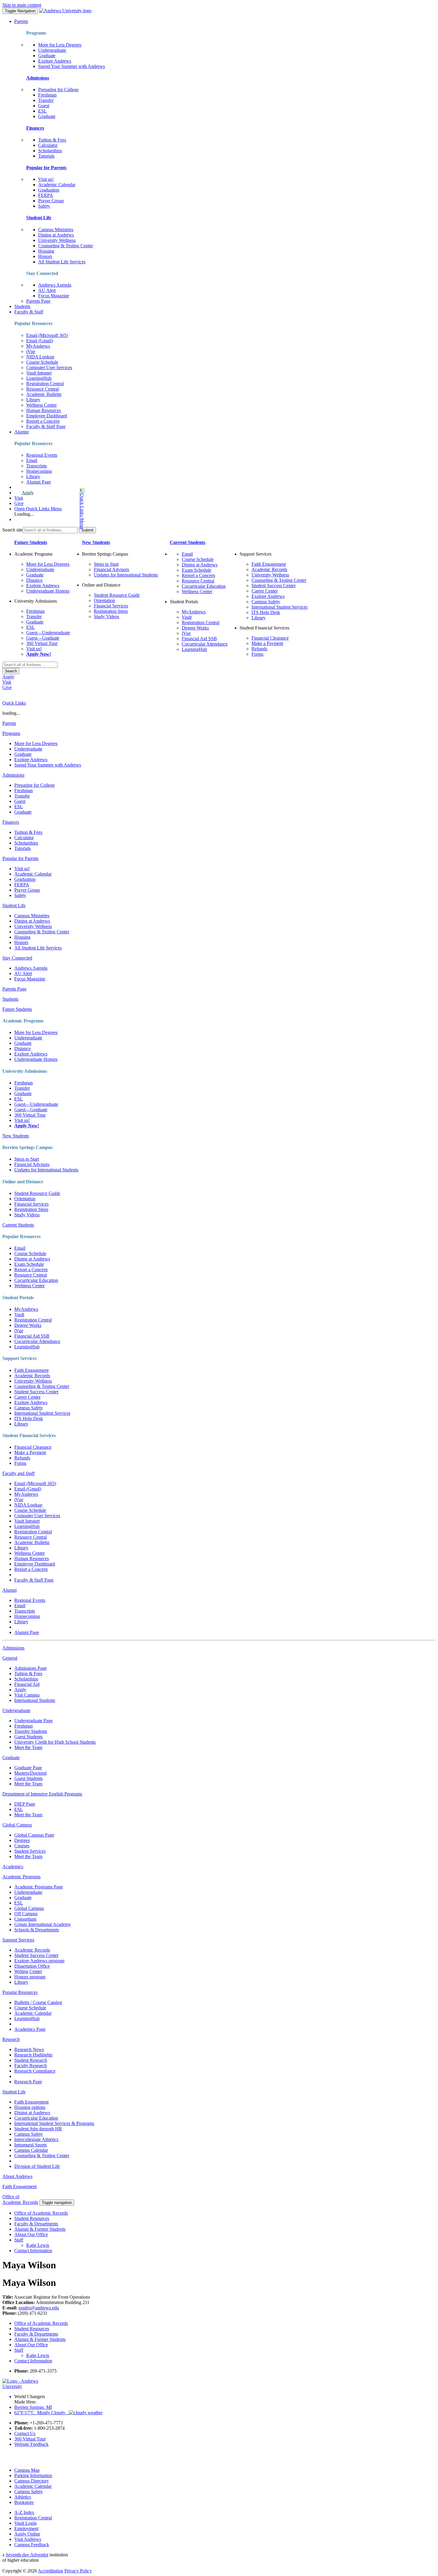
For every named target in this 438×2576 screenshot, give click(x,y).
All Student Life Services (62, 262)
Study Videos (107, 617)
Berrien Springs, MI (33, 2407)
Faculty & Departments (36, 2224)
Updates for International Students (126, 575)
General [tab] (10, 1658)
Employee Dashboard (47, 416)
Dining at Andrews (56, 235)
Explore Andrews (55, 61)
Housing (46, 251)
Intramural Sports (31, 2145)
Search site (13, 530)
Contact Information (33, 2251)
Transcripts (36, 466)
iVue (31, 351)
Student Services (30, 1851)
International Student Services (279, 607)
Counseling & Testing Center (66, 246)
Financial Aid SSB (199, 639)
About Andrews (17, 2176)
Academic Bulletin (44, 394)
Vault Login (25, 2523)
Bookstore (24, 2502)
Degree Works (195, 628)
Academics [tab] (13, 1867)
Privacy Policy (78, 2571)
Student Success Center (274, 586)
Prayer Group (51, 201)
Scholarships (50, 151)
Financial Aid (27, 1684)
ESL (42, 111)
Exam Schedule (197, 570)
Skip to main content (22, 5)
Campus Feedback (32, 2545)
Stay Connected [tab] (17, 958)
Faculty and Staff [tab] (18, 1473)
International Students (35, 1700)
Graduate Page (28, 1768)
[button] (58, 509)
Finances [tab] (11, 822)
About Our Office (31, 2234)
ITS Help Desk (266, 612)
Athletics (23, 2497)
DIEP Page (25, 1804)
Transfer (46, 100)
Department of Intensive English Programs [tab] (42, 1794)
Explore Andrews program (39, 1961)
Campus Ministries (56, 230)
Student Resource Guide (117, 595)
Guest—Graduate (43, 638)
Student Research (31, 2060)
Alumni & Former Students (40, 2229)
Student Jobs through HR (38, 2129)
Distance (34, 580)
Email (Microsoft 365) (47, 335)
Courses (22, 1846)
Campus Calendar (31, 2150)
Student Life (39, 218)
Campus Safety (266, 602)
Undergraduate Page (34, 1721)
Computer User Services (49, 367)
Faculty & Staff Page (46, 426)
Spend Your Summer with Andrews (72, 66)
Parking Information (33, 2475)
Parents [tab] (9, 723)
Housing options (30, 2107)
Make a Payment (267, 643)
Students (22, 306)
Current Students (188, 542)
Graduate (47, 56)
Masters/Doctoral (30, 1773)
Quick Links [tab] (14, 703)
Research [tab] (11, 2039)
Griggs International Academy (43, 1924)
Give (19, 503)
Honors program (30, 1977)
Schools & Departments (37, 1930)
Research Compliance (35, 2071)
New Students (96, 542)
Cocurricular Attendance (205, 644)
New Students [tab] (16, 1136)
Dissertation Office (32, 1966)
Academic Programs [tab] (21, 1877)
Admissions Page (31, 1668)
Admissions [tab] (13, 775)
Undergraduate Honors (48, 591)
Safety (44, 206)
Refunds (259, 649)
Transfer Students (31, 1731)
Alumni (21, 432)
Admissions (38, 78)
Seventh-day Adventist (27, 2555)
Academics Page (30, 2029)
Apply (28, 493)
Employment (26, 2528)
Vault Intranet (39, 373)
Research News (29, 2049)
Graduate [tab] (11, 1758)
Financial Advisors (111, 569)
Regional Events (42, 455)
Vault (187, 617)
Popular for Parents (46, 168)
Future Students (31, 542)
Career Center (265, 591)
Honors (45, 256)
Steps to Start (106, 564)
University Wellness (57, 240)
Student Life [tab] (14, 905)
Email (32, 460)
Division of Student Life (37, 2166)
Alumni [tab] (10, 1590)
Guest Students (28, 1737)
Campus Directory (32, 2481)
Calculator (48, 145)
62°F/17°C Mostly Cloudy (42, 2413)
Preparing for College (58, 90)
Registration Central (45, 384)
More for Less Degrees (60, 45)
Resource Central (42, 389)
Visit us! (46, 179)
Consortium (25, 1919)
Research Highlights (33, 2055)
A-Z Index (24, 2512)
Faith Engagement (269, 564)
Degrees (22, 1840)
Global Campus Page (34, 1835)
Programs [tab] (11, 733)
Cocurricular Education (204, 586)
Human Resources (44, 410)
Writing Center (28, 1971)
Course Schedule (42, 362)
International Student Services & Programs (54, 2123)
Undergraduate (52, 50)
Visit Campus (27, 1695)
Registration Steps (111, 611)
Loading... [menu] (24, 514)
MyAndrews (38, 346)
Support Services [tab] (18, 1940)
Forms (257, 654)
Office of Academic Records (41, 2213)
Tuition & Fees (52, 140)
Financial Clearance (270, 638)
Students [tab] (10, 999)
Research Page (28, 2082)
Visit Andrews (28, 2539)
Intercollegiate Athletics (36, 2139)
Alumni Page (39, 482)
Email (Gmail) (40, 341)
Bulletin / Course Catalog (38, 2002)
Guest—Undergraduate (48, 633)
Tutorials (46, 156)
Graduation (49, 190)
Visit (19, 498)
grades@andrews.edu (39, 2308)
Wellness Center (41, 405)
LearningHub (39, 378)
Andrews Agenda (55, 285)
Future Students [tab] (17, 1009)
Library (33, 400)
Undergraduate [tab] (16, 1710)
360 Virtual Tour (42, 643)
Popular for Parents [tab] (20, 858)
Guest (44, 106)
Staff (19, 2240)
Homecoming (39, 471)
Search (11, 671)
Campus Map (27, 2470)
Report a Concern (43, 421)
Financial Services (111, 606)
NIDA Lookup (40, 357)
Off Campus (26, 1914)
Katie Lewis (38, 2245)
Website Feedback (31, 2444)
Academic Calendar (57, 185)
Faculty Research (31, 2066)
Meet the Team (28, 1747)
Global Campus (29, 1908)
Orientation (104, 600)
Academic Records (269, 569)
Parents (21, 21)
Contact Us (25, 2433)
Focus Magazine (54, 296)
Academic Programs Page (39, 1887)
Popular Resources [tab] (20, 1992)
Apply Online (27, 2534)
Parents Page (38, 301)
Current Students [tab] (18, 1225)
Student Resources (32, 2218)
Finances (35, 128)
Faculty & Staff (29, 312)
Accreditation (51, 2571)
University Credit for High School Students (55, 1742)
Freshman (47, 95)
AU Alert (47, 290)
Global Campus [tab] (17, 1825)
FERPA (46, 195)
